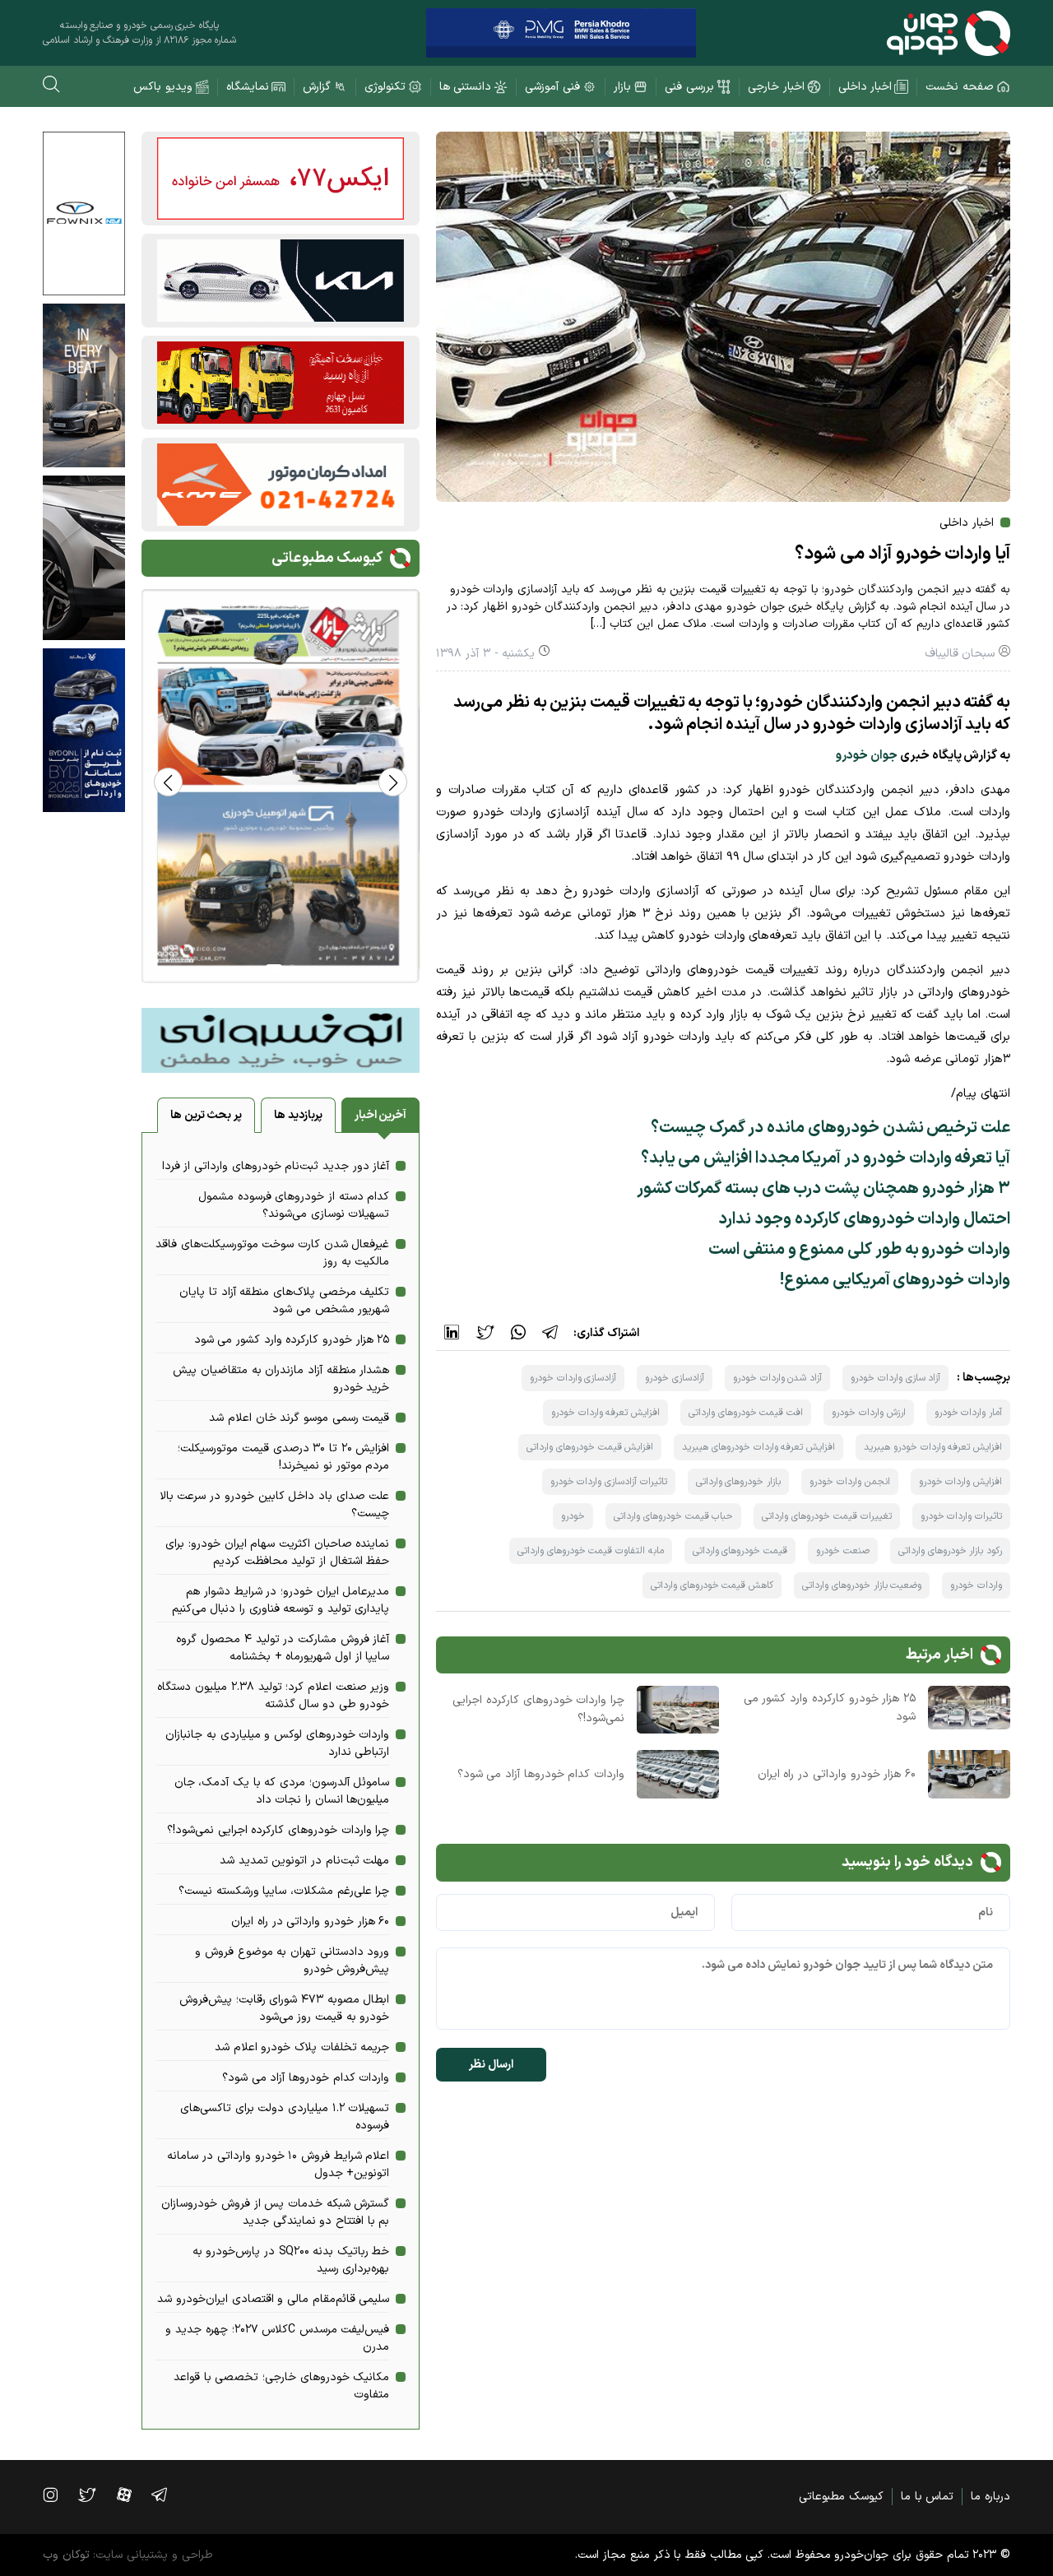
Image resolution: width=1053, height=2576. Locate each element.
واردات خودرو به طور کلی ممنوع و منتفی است (859, 1250)
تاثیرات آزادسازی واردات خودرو (609, 1482)
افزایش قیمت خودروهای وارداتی (590, 1447)
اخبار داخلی (865, 87)
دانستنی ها (466, 87)
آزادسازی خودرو (675, 1378)
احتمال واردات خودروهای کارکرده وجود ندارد (864, 1219)
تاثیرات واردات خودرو (961, 1516)
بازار (622, 87)
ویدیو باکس (163, 87)
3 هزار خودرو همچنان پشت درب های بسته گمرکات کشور (823, 1189)
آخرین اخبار (381, 1115)
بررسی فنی (689, 87)
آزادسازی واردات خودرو (573, 1378)
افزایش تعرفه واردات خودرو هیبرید (933, 1447)
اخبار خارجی (776, 87)
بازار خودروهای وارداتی (738, 1482)
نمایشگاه (248, 87)
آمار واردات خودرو (968, 1413)
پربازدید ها (298, 1115)
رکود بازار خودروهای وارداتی (950, 1551)
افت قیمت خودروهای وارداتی (746, 1413)
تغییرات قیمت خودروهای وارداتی (826, 1516)
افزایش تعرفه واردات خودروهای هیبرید (758, 1447)
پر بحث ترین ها (206, 1115)
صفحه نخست (960, 87)
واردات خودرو (976, 1585)
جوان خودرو (867, 756)
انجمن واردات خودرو (849, 1482)
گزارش (317, 87)
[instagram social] (58, 2495)
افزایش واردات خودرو (960, 1482)
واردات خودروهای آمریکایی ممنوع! (895, 1280)
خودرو (573, 1516)
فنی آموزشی (552, 87)
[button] (168, 782)
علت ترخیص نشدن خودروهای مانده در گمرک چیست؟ (830, 1128)
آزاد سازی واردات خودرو (895, 1378)
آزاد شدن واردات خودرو (777, 1378)
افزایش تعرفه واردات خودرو (605, 1413)
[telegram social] (167, 2495)
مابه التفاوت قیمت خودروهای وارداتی (591, 1551)
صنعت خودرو (843, 1551)
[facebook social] (132, 2495)
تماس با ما (927, 2497)
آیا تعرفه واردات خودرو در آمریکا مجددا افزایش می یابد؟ (826, 1158)
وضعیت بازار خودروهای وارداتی (862, 1585)
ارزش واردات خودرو (868, 1413)
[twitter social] (95, 2495)
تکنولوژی (385, 87)
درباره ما (990, 2497)
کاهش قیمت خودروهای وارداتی (712, 1585)
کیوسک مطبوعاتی (841, 2497)
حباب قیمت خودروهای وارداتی (673, 1516)
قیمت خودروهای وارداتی (740, 1551)
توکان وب (66, 2555)
